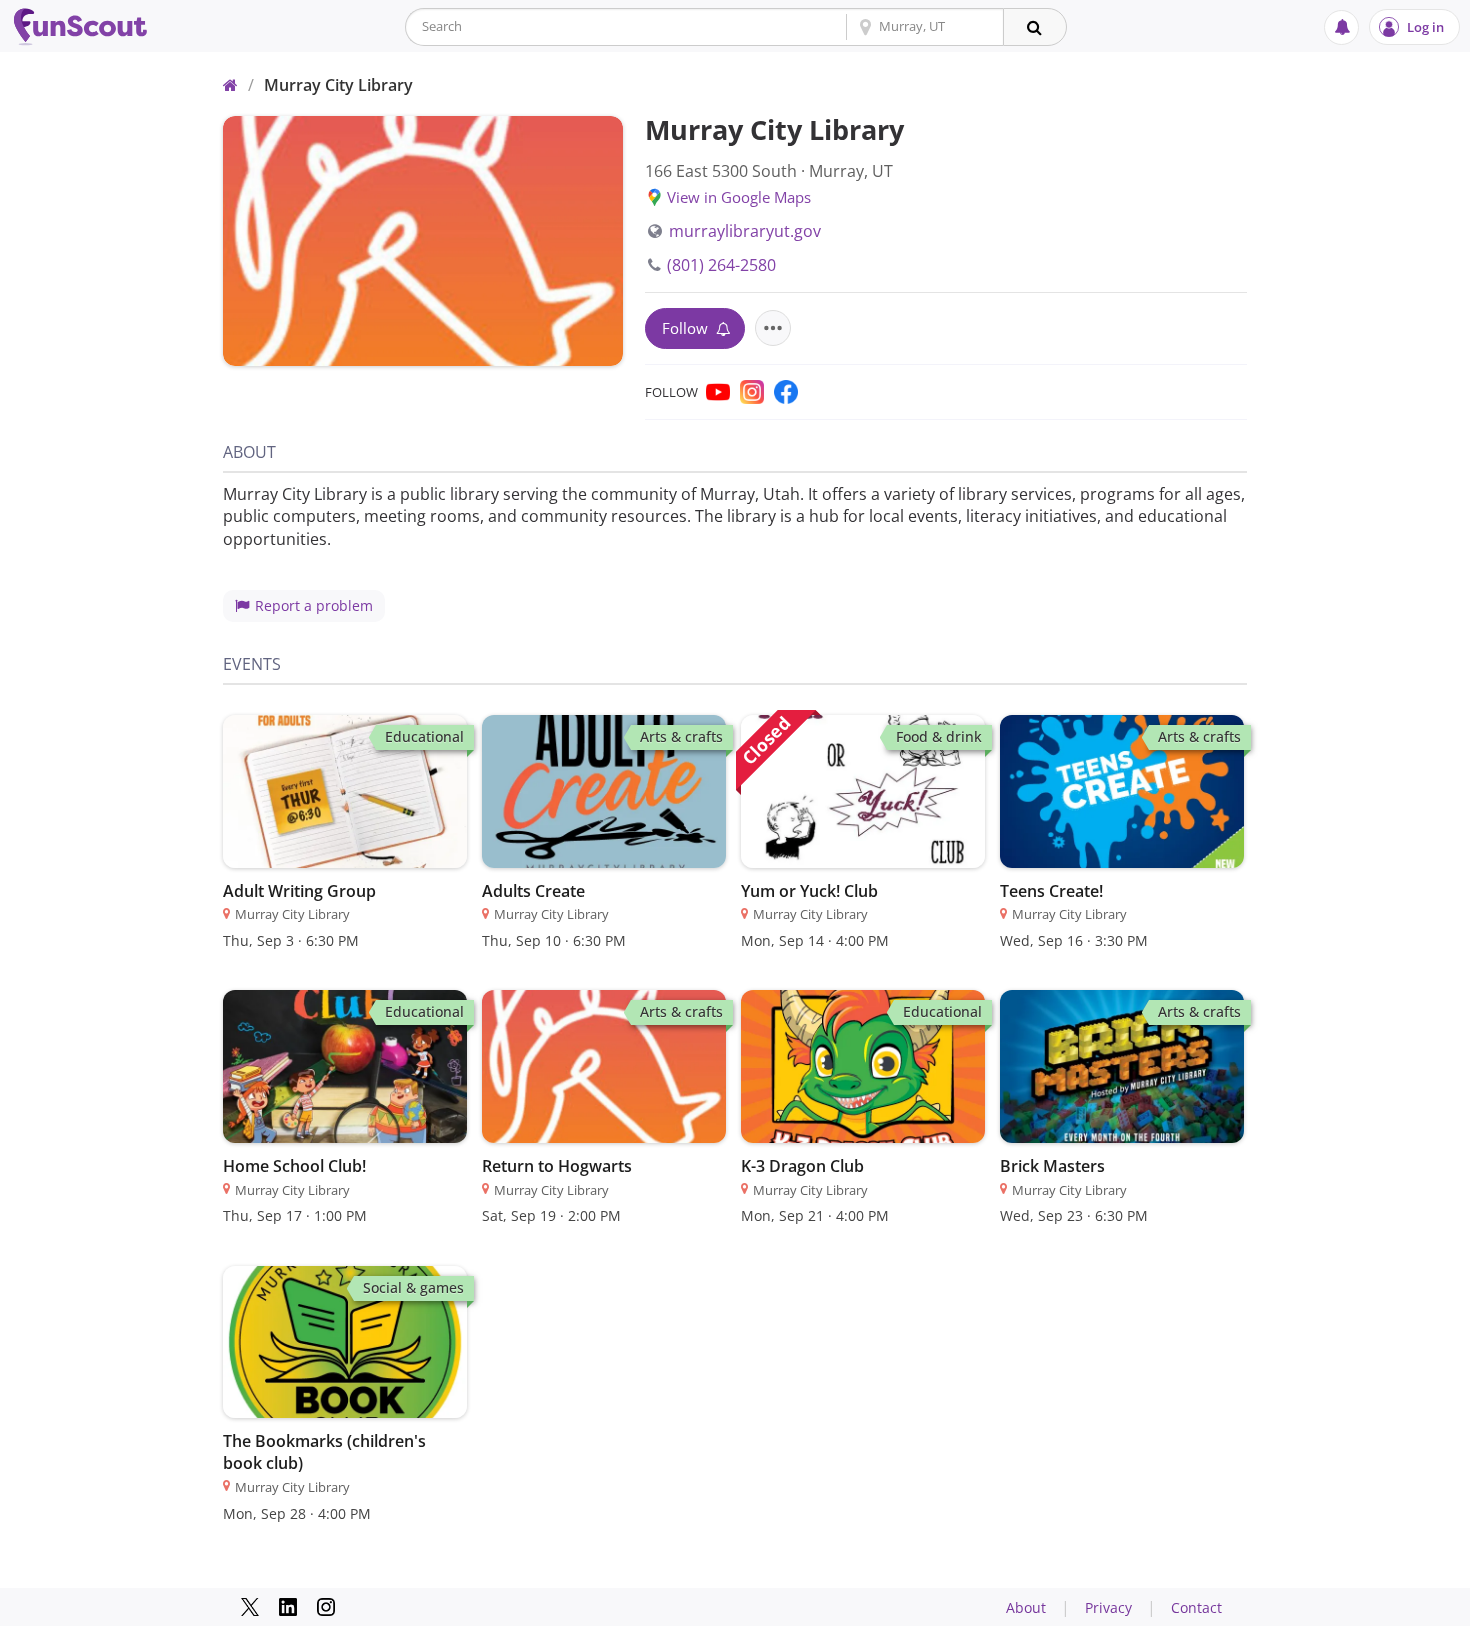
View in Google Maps (739, 197)
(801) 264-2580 (721, 265)
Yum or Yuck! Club (809, 891)
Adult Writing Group (299, 891)
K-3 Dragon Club (802, 1166)
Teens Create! (1051, 891)
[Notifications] (1341, 27)
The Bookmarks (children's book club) (324, 1452)
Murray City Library (338, 85)
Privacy (1108, 1607)
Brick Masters (1052, 1166)
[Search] (1035, 27)
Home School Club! (294, 1166)
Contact (1196, 1607)
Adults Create (533, 891)
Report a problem (314, 605)
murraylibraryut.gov (745, 231)
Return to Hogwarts (557, 1166)
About (1026, 1607)
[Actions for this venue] (773, 328)
